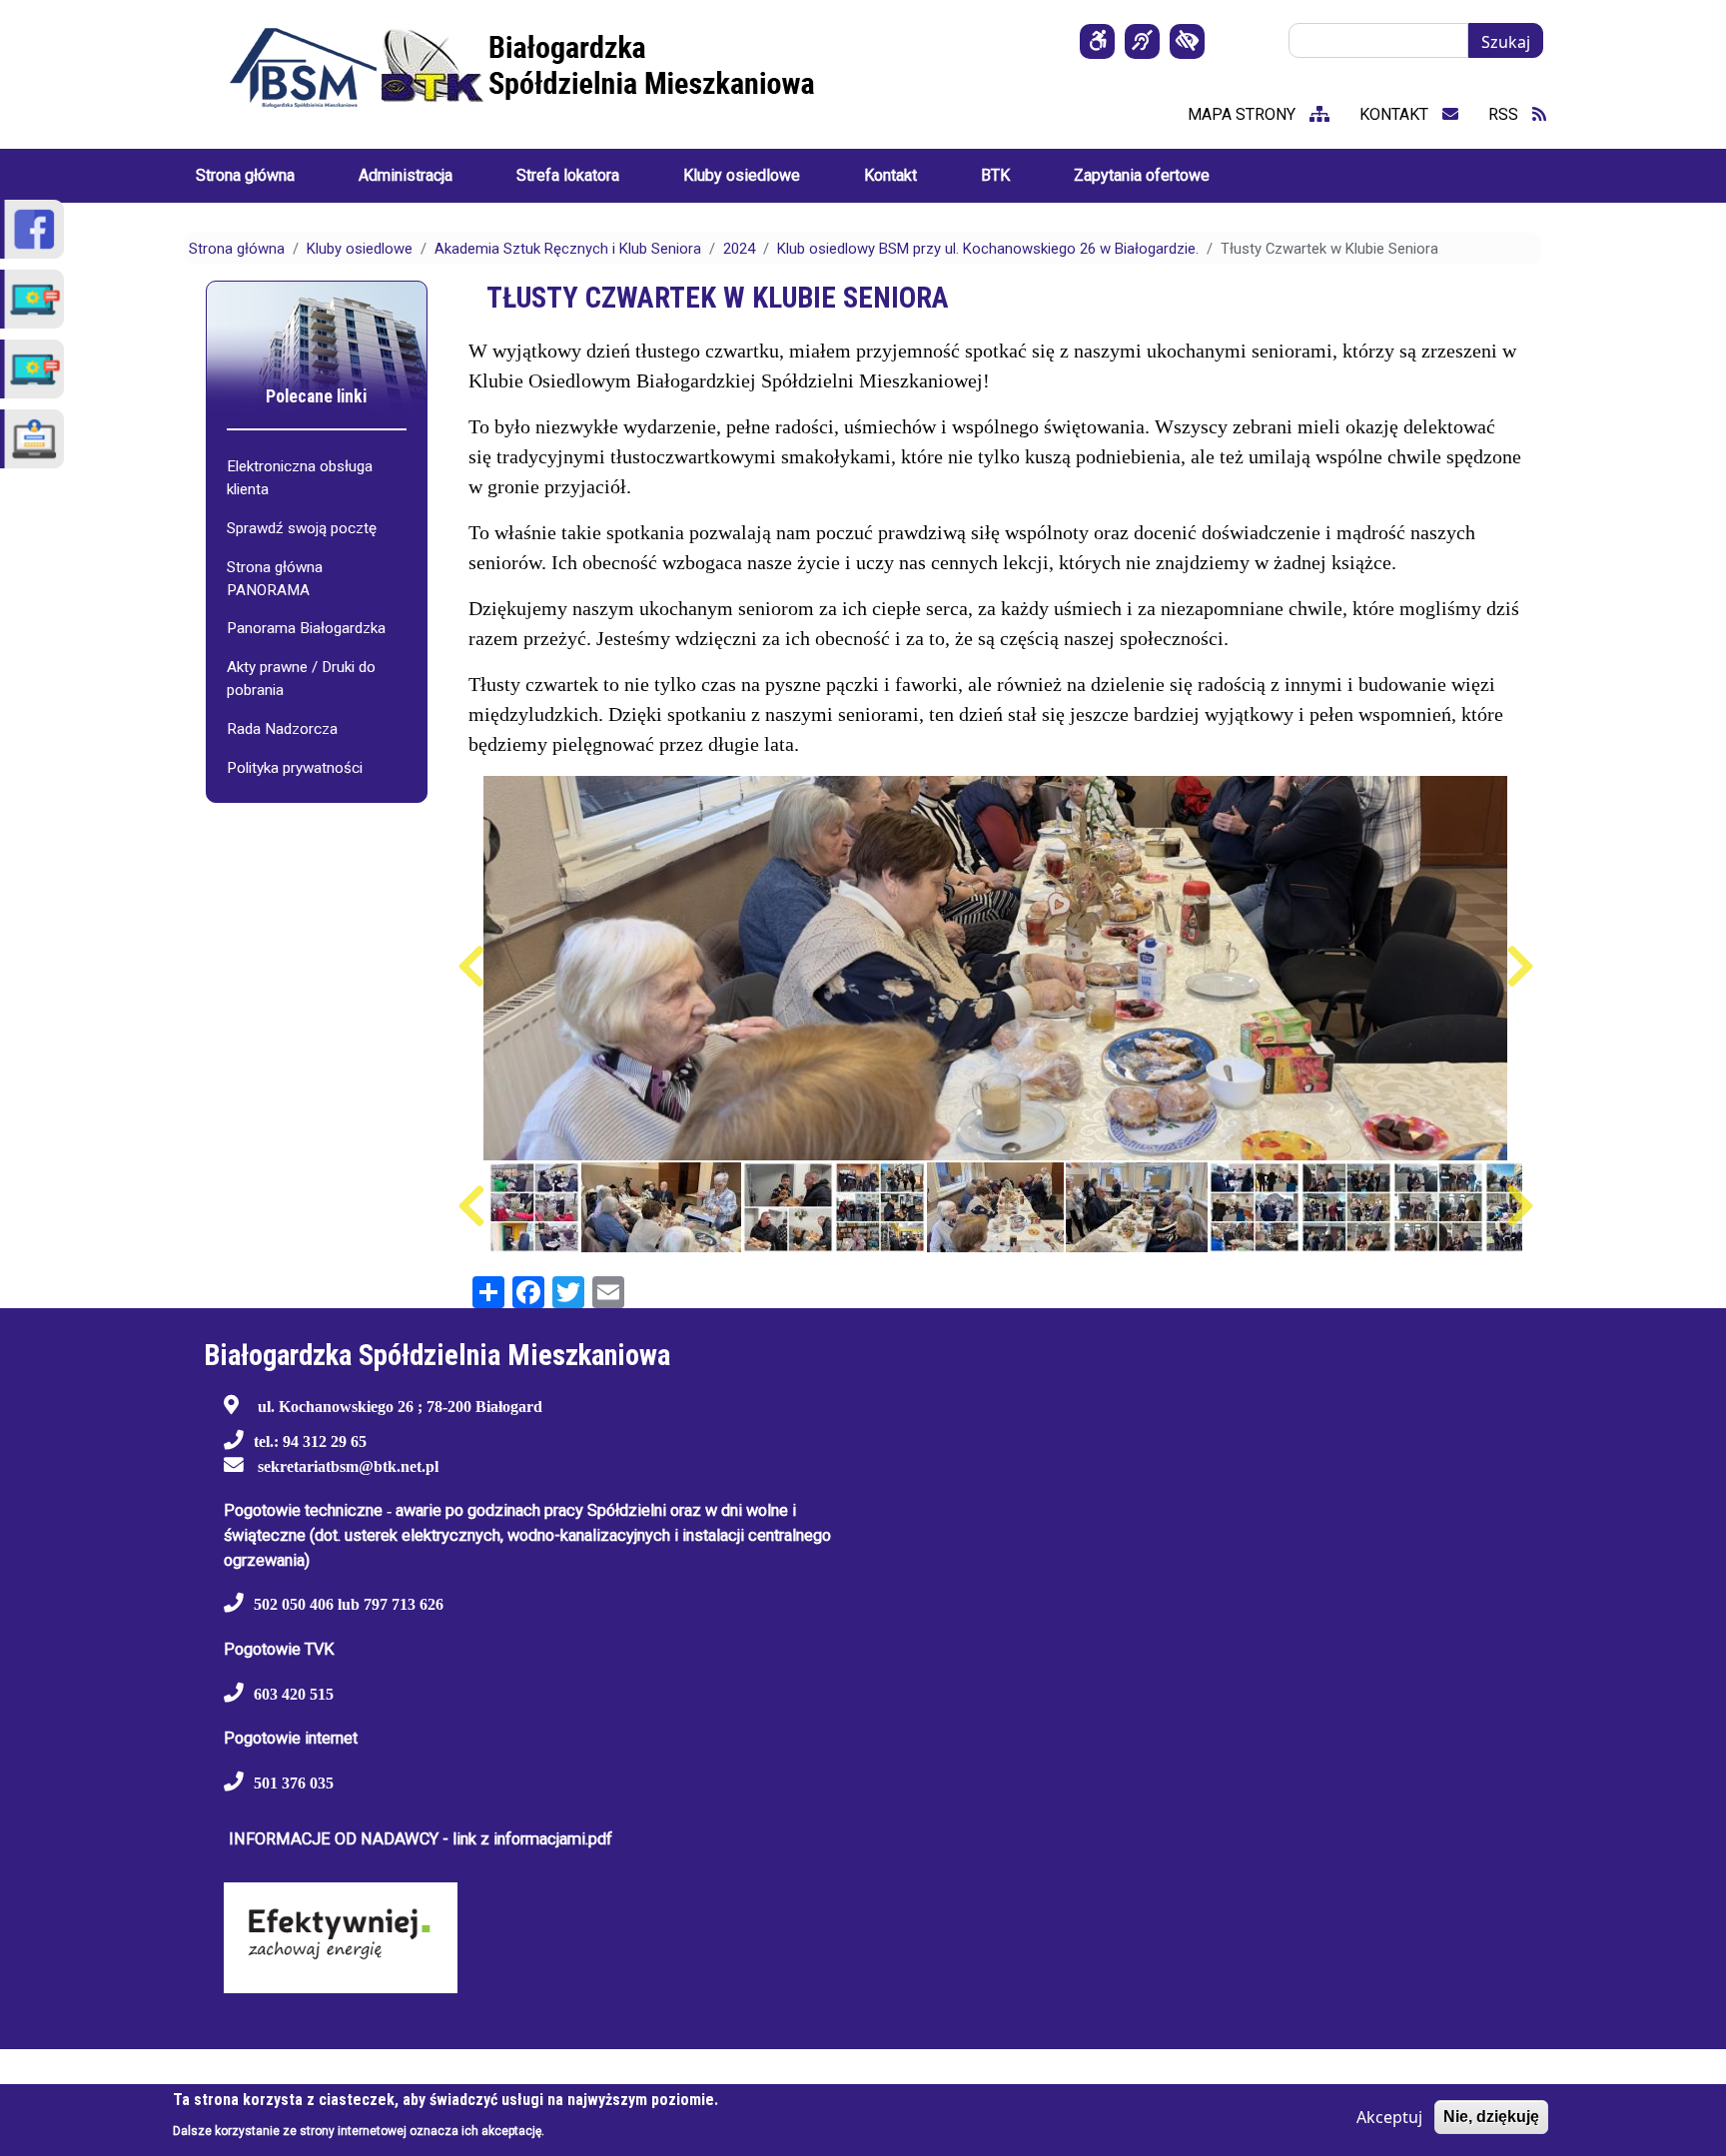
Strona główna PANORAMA (275, 579)
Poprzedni (471, 967)
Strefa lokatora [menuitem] (568, 175)
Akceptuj (1389, 2117)
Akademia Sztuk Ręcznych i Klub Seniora (568, 249)
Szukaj (1506, 42)
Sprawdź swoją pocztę (302, 528)
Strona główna (237, 249)
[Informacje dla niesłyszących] (1142, 41)
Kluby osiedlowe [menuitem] (742, 175)
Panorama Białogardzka (306, 628)
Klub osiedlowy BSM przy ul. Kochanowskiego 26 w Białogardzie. (988, 249)
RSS (1505, 114)
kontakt (1396, 114)
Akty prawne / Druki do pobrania (301, 679)
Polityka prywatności (295, 768)
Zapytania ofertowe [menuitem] (1142, 175)
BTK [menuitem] (995, 175)
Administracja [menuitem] (406, 175)
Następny (1520, 967)
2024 (739, 249)
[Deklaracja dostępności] (1097, 41)
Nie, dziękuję (1491, 2117)
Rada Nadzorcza (282, 729)
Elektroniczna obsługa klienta (300, 478)
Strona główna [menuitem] (245, 175)
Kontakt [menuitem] (890, 175)
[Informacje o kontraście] (1187, 41)
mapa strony (1244, 114)
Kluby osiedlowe (360, 249)
